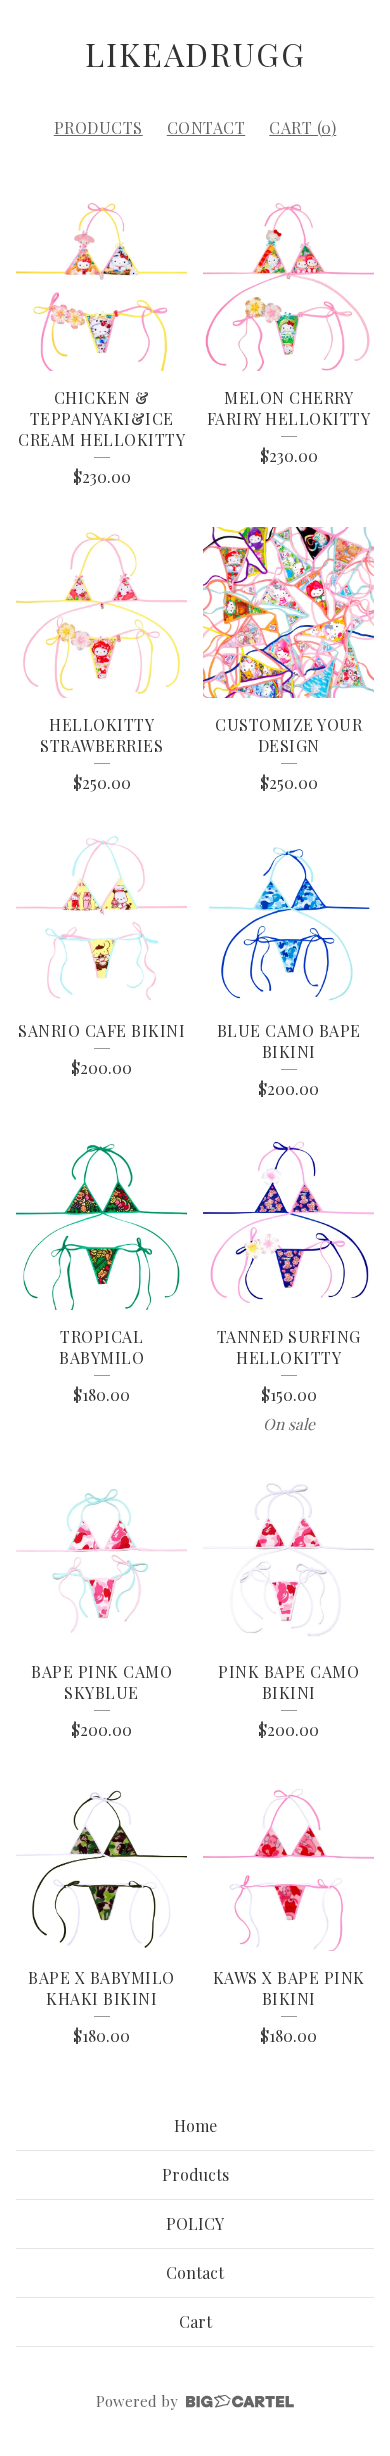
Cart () (302, 127)
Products (98, 127)
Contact (206, 127)
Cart (195, 2321)
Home (195, 2125)
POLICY (195, 2223)
